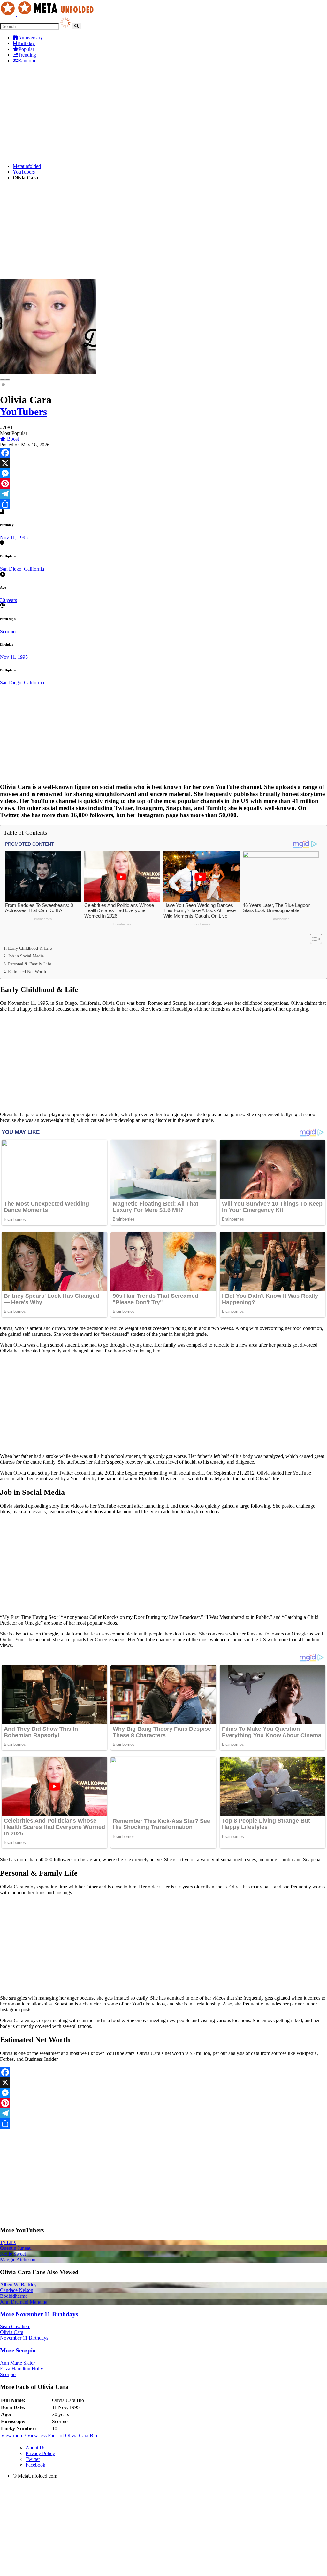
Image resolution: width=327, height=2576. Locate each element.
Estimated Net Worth (27, 972)
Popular (26, 49)
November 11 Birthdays (24, 2338)
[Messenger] (163, 473)
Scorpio (8, 631)
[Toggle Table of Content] (313, 939)
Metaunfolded (27, 166)
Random (27, 61)
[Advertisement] (163, 114)
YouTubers (24, 172)
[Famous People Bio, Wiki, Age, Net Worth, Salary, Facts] (49, 14)
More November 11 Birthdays (39, 2314)
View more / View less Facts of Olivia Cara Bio (49, 2435)
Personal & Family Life (30, 964)
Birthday (26, 43)
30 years (8, 600)
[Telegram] (163, 494)
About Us (35, 2448)
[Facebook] (163, 453)
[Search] (76, 26)
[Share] (163, 504)
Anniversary (30, 38)
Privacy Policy (40, 2453)
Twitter (33, 2459)
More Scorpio (18, 2350)
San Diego (11, 569)
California (34, 569)
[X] (163, 463)
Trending (27, 55)
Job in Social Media (26, 956)
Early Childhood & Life (30, 948)
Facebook (35, 2465)
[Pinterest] (163, 484)
